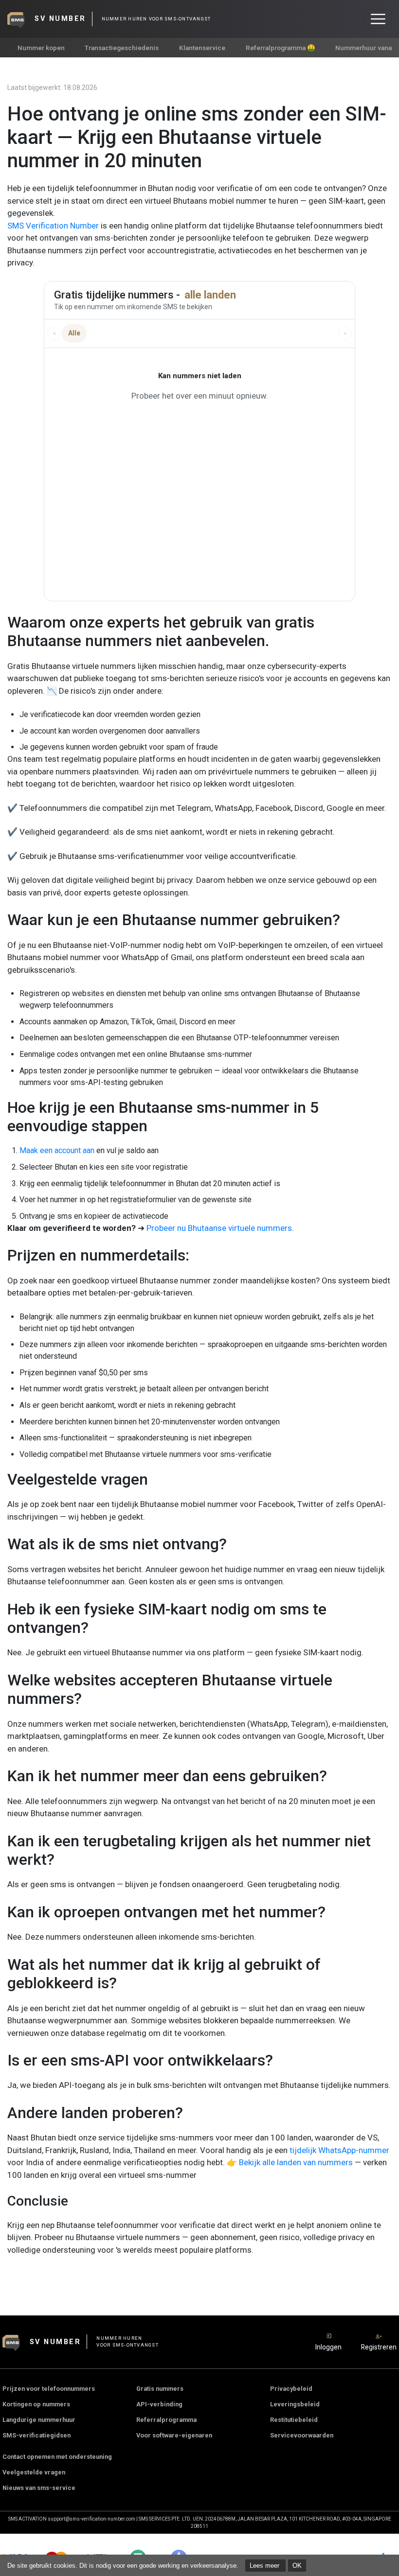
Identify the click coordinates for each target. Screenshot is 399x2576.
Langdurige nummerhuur (39, 2420)
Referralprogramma (166, 2420)
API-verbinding (159, 2404)
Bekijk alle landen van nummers (296, 2162)
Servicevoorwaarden (302, 2435)
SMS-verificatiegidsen (36, 2435)
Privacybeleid (291, 2389)
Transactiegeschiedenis (122, 48)
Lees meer (265, 2566)
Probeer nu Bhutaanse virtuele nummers (219, 1228)
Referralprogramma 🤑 (281, 48)
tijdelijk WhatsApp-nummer (339, 2150)
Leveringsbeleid (295, 2404)
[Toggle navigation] (378, 19)
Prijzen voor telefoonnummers (49, 2389)
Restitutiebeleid (294, 2420)
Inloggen (328, 2347)
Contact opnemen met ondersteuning (57, 2457)
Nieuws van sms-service (39, 2488)
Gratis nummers (160, 2389)
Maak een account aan (57, 1150)
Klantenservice (202, 48)
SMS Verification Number (53, 226)
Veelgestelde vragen (34, 2472)
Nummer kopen (41, 48)
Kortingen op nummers (36, 2404)
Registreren (379, 2347)
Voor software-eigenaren (174, 2435)
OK (297, 2566)
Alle (74, 333)
